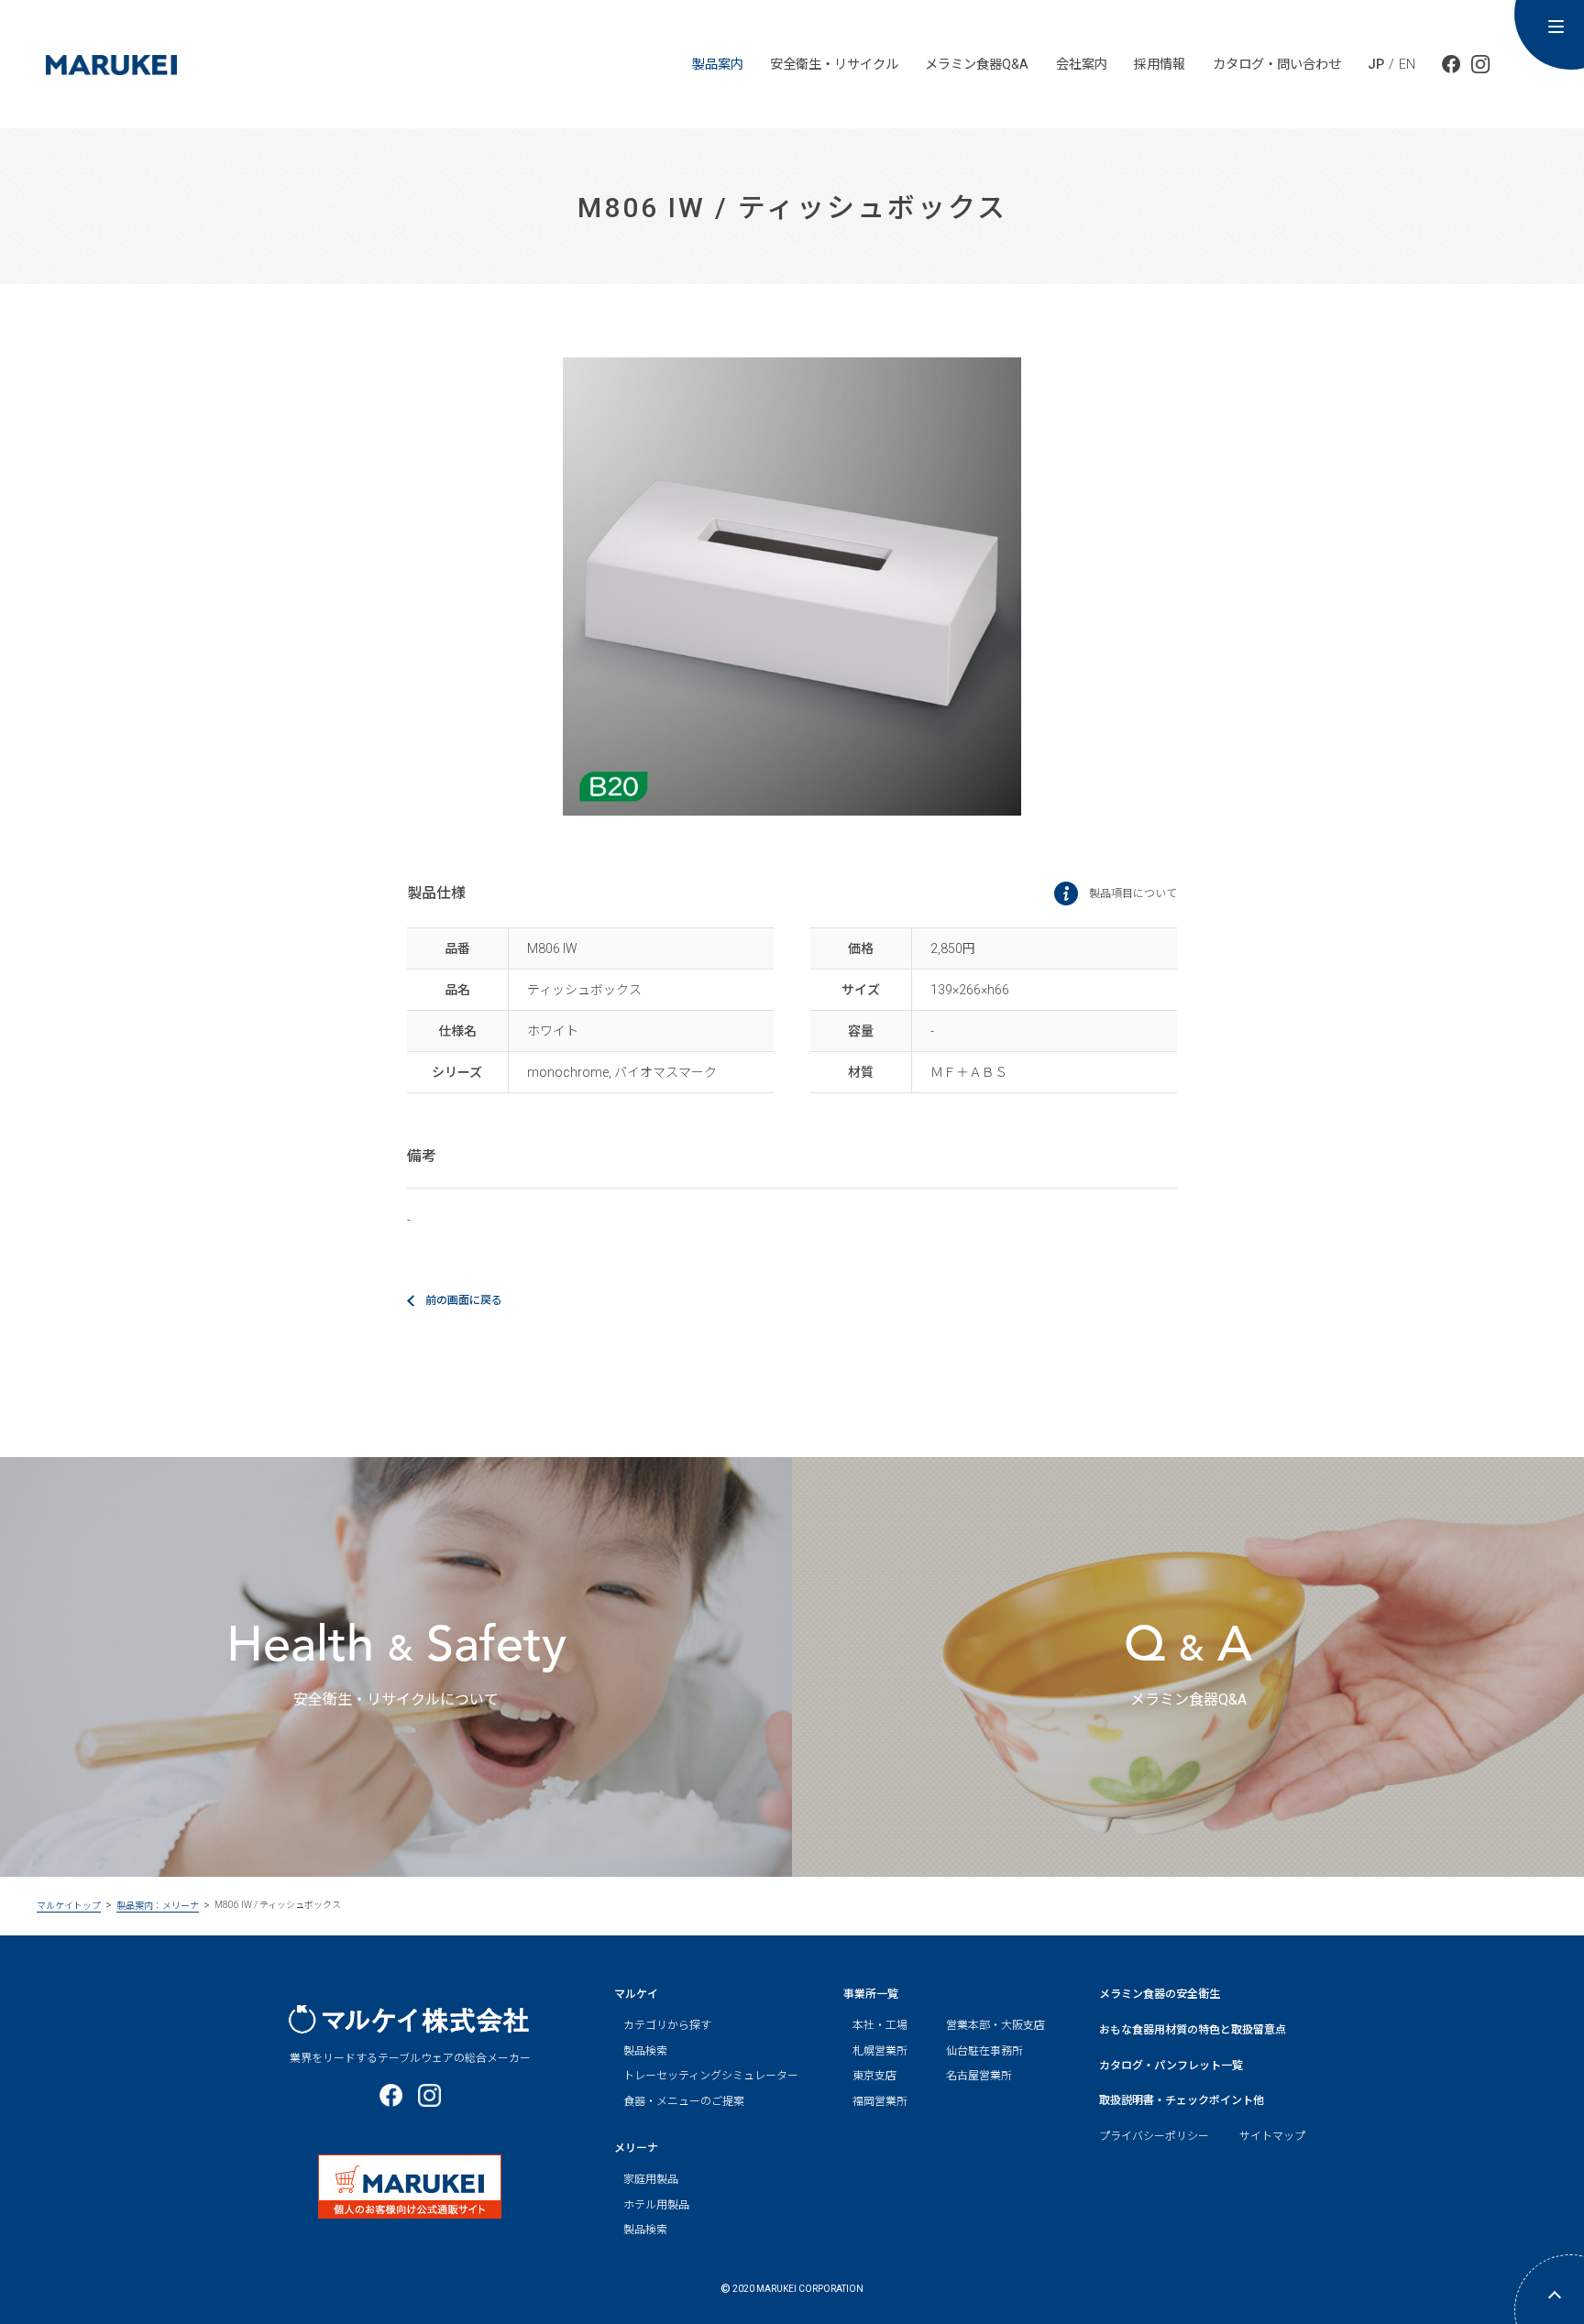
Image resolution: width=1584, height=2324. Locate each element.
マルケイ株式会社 (410, 2019)
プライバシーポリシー (1154, 2137)
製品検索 (645, 2051)
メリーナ (636, 2148)
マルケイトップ (69, 1906)
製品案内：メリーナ (158, 1906)
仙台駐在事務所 (984, 2051)
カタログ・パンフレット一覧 (1171, 2066)
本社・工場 (880, 2025)
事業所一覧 (871, 1994)
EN (1407, 64)
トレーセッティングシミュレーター (711, 2076)
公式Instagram (1480, 64)
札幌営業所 (880, 2051)
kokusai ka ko (111, 58)
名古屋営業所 (979, 2076)
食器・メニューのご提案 (684, 2101)
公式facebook (1451, 64)
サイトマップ (1272, 2137)
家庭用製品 (651, 2179)
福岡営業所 (880, 2101)
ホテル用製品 (656, 2205)
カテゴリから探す (667, 2025)
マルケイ (636, 1994)
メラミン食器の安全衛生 (1160, 1994)
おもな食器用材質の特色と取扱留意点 (1193, 2030)
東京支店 (874, 2076)
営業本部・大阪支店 (995, 2025)
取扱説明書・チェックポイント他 (1182, 2100)
